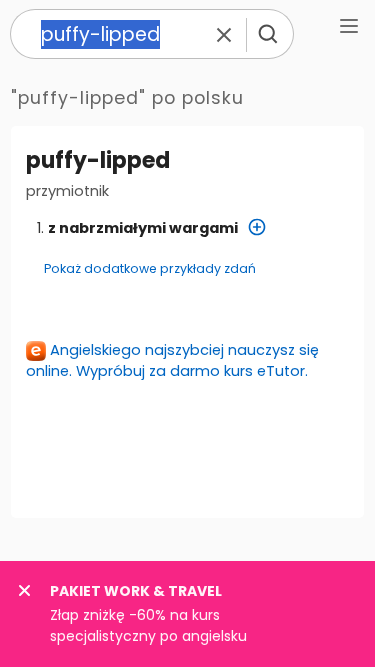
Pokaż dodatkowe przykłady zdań (150, 268)
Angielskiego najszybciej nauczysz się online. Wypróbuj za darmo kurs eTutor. (172, 360)
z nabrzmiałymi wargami (143, 228)
